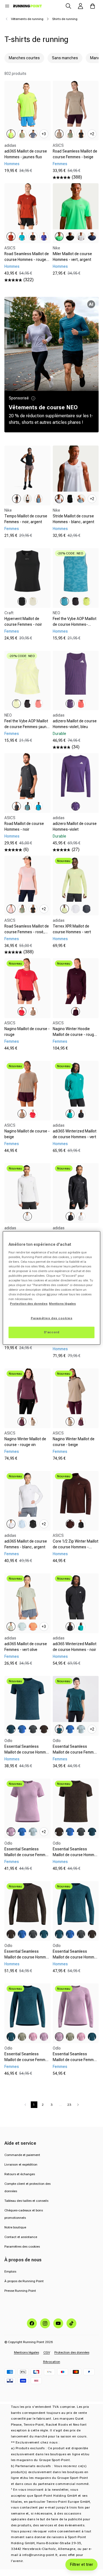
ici (48, 1294)
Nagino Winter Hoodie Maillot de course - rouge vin (74, 1035)
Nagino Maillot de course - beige (27, 1134)
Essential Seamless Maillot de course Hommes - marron (76, 1855)
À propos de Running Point (24, 2281)
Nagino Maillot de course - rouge (27, 1032)
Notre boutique (15, 2227)
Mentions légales (27, 2352)
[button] (7, 6)
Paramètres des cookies (22, 2247)
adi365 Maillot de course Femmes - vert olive (26, 1647)
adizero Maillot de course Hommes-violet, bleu (75, 724)
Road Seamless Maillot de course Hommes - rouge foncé (27, 260)
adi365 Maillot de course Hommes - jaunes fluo (26, 154)
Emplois (10, 2271)
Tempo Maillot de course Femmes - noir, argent (26, 519)
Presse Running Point (20, 2291)
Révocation (52, 2362)
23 (69, 2105)
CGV (47, 2352)
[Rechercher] (68, 6)
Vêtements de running (27, 19)
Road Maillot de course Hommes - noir (24, 826)
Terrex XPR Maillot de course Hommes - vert (72, 929)
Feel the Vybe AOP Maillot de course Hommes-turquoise (75, 624)
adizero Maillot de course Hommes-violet (75, 826)
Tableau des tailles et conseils (26, 2201)
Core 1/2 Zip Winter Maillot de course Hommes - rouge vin (76, 1547)
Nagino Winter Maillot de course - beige (74, 1442)
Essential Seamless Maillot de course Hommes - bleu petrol (27, 1752)
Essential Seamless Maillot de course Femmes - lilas (27, 1855)
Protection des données (72, 2352)
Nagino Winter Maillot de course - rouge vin (25, 1442)
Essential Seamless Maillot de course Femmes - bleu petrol (75, 1752)
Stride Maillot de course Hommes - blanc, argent (73, 519)
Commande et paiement (22, 2155)
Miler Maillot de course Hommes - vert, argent (72, 257)
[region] (51, 1288)
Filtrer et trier (81, 2564)
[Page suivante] (78, 2105)
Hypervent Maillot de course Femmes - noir (23, 622)
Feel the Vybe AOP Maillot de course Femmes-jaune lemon (27, 727)
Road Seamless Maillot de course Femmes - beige (75, 154)
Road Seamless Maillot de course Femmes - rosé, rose (27, 932)
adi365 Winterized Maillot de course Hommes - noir (75, 1647)
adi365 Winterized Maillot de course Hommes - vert (75, 1134)
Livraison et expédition (21, 2164)
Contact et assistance (21, 2237)
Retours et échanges (20, 2174)
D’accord (52, 1332)
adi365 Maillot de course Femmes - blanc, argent (26, 1544)
